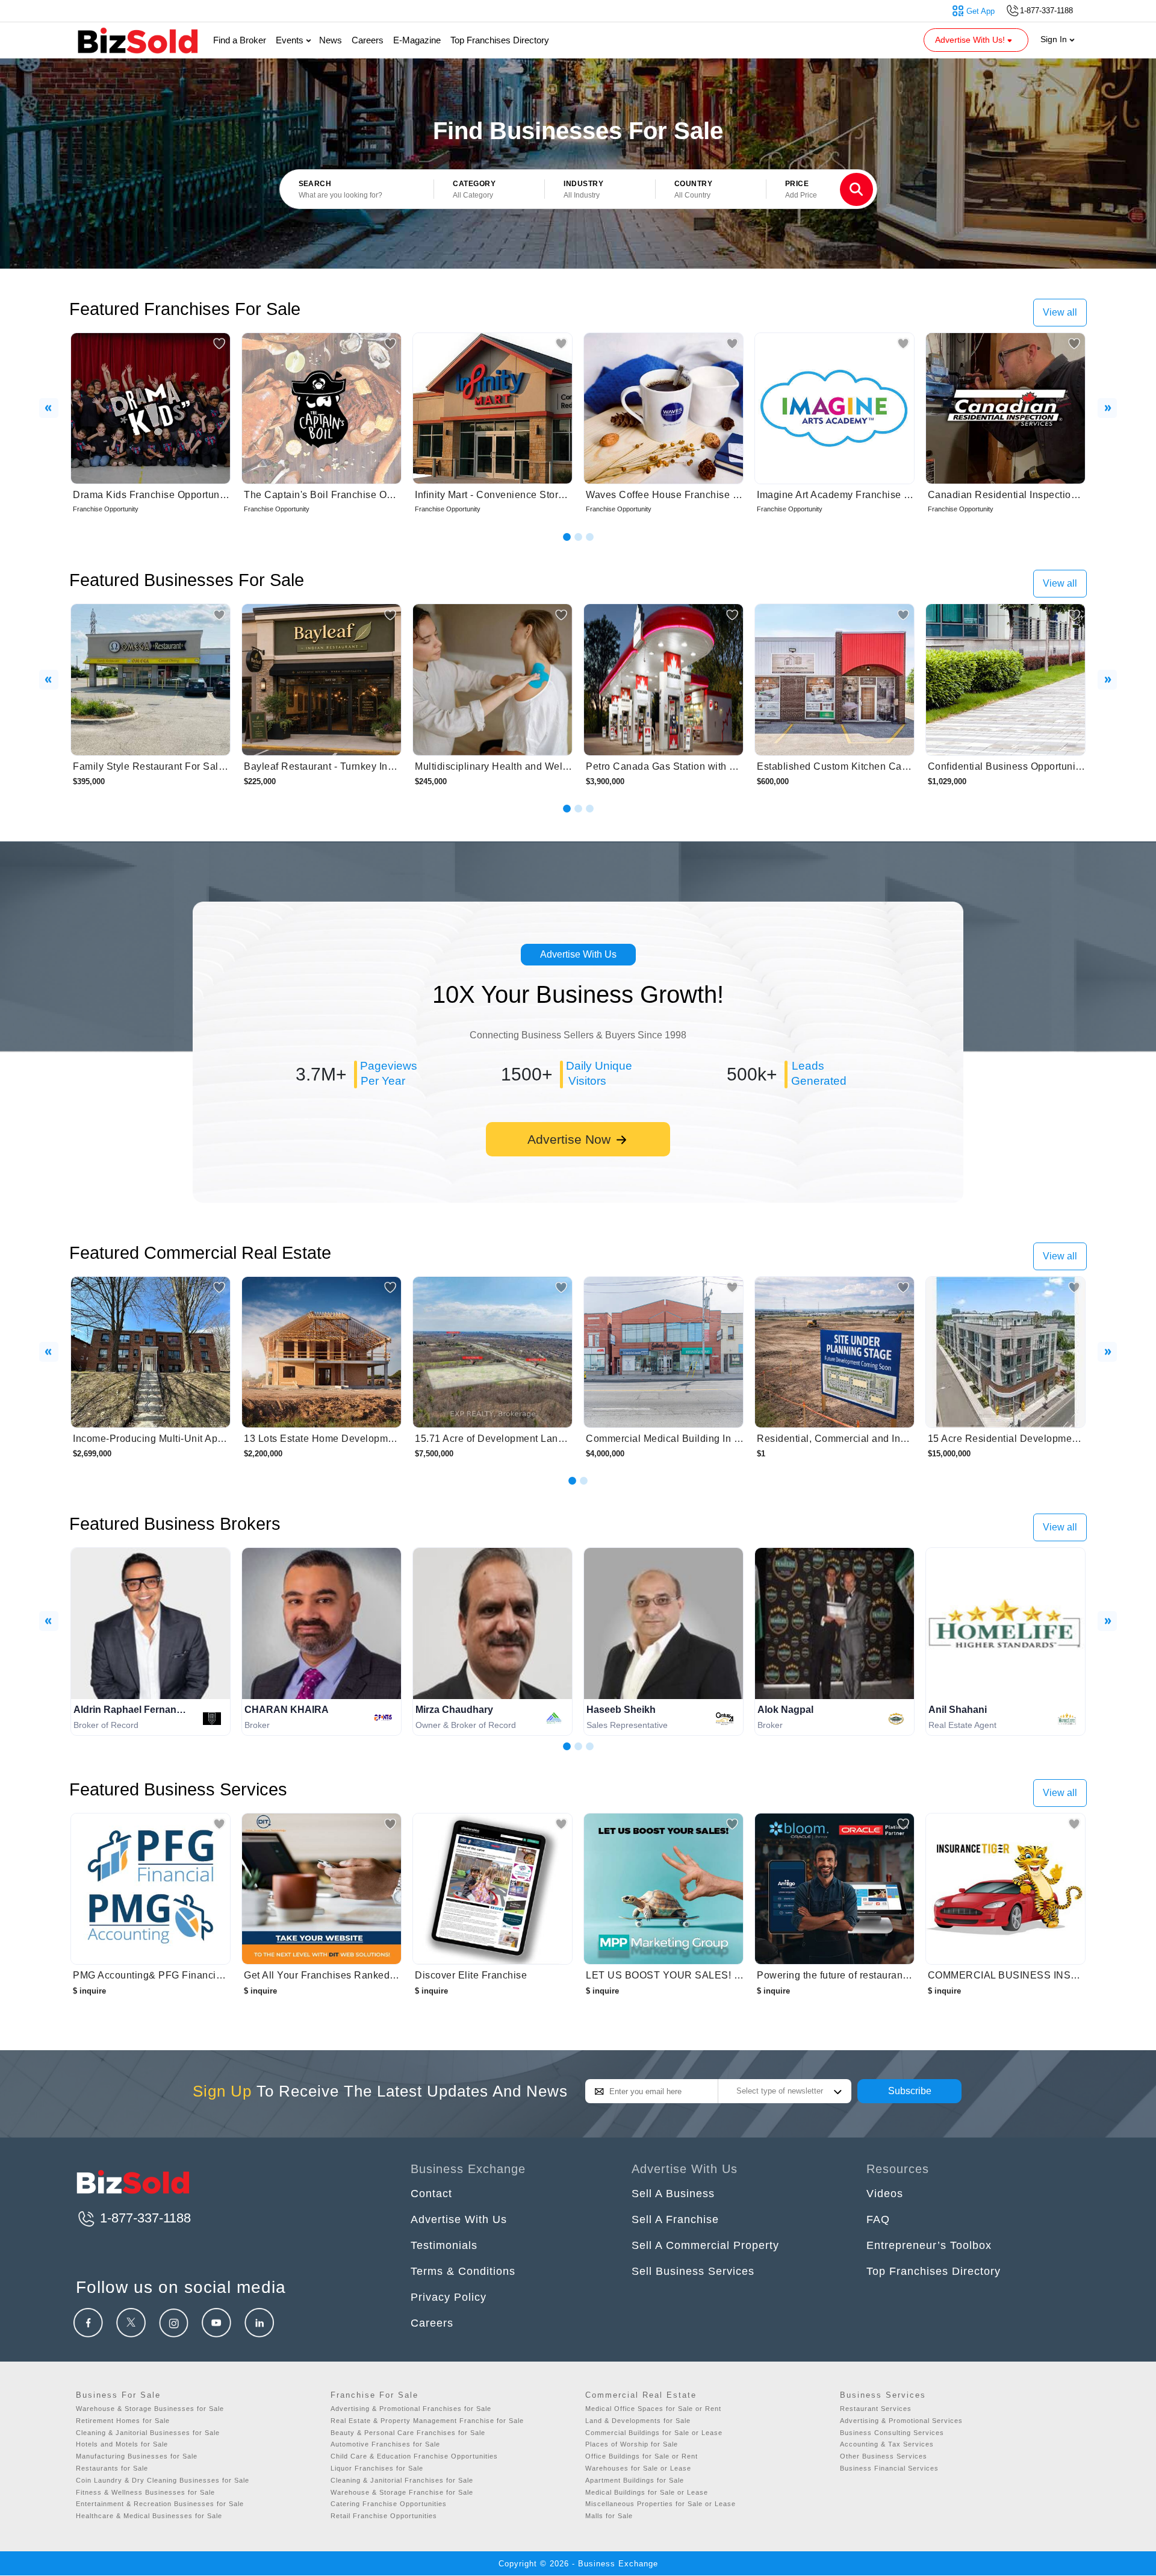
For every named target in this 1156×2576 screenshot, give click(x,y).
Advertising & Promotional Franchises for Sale (411, 2409)
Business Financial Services (889, 2468)
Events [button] (291, 40)
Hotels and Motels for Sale (122, 2444)
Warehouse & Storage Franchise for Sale (402, 2492)
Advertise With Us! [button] (971, 40)
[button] (489, 190)
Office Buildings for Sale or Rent (642, 2456)
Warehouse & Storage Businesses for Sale (150, 2409)
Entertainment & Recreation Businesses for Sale (160, 2504)
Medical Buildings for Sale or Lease (647, 2492)
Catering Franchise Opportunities (389, 2504)
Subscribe (910, 2091)
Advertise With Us (578, 954)
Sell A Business (673, 2194)
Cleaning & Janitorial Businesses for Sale (148, 2433)
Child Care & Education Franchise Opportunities (414, 2456)
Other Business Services (884, 2456)
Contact (431, 2194)
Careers (368, 40)
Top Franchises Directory (500, 40)
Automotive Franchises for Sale (385, 2444)
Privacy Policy (449, 2297)
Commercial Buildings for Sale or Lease (654, 2433)
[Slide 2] (578, 537)
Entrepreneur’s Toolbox (929, 2245)
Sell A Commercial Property (705, 2245)
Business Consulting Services (892, 2433)
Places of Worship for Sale (632, 2444)
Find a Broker (240, 40)
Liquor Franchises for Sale (377, 2468)
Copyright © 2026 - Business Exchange (578, 2564)
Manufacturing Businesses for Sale (137, 2456)
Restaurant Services (876, 2409)
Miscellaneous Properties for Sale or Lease (660, 2504)
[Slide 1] (567, 537)
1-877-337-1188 (144, 2218)
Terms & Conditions (463, 2271)
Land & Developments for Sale (638, 2421)
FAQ (878, 2219)
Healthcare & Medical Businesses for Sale (149, 2516)
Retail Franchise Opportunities (384, 2516)
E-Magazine (417, 40)
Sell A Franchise (675, 2219)
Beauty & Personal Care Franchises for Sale (408, 2433)
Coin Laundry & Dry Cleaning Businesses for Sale (163, 2480)
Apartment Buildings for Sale (635, 2480)
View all (1060, 312)
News (331, 40)
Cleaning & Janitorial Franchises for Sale (402, 2480)
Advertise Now (571, 1139)
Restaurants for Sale (112, 2468)
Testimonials (444, 2245)
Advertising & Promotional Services (901, 2421)
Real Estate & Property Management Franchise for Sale (427, 2421)
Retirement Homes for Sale (123, 2421)
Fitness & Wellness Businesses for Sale (145, 2492)
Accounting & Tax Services (887, 2444)
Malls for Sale (609, 2516)
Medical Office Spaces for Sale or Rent (653, 2409)
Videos (885, 2194)
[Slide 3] (590, 537)
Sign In (1055, 39)
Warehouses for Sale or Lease (638, 2468)
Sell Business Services (693, 2271)
